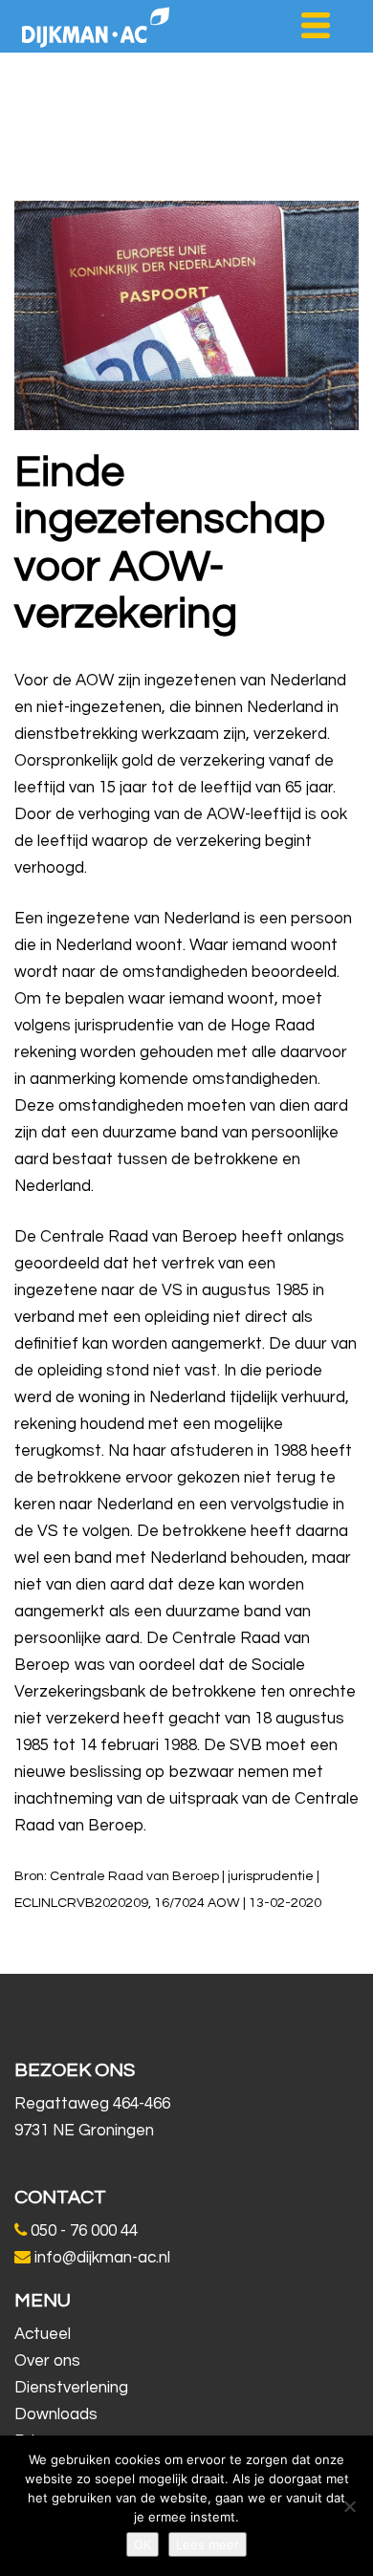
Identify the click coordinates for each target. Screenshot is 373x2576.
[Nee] (349, 2506)
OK (143, 2544)
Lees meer (208, 2544)
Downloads (56, 2414)
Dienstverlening (71, 2388)
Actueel (43, 2334)
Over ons (47, 2361)
